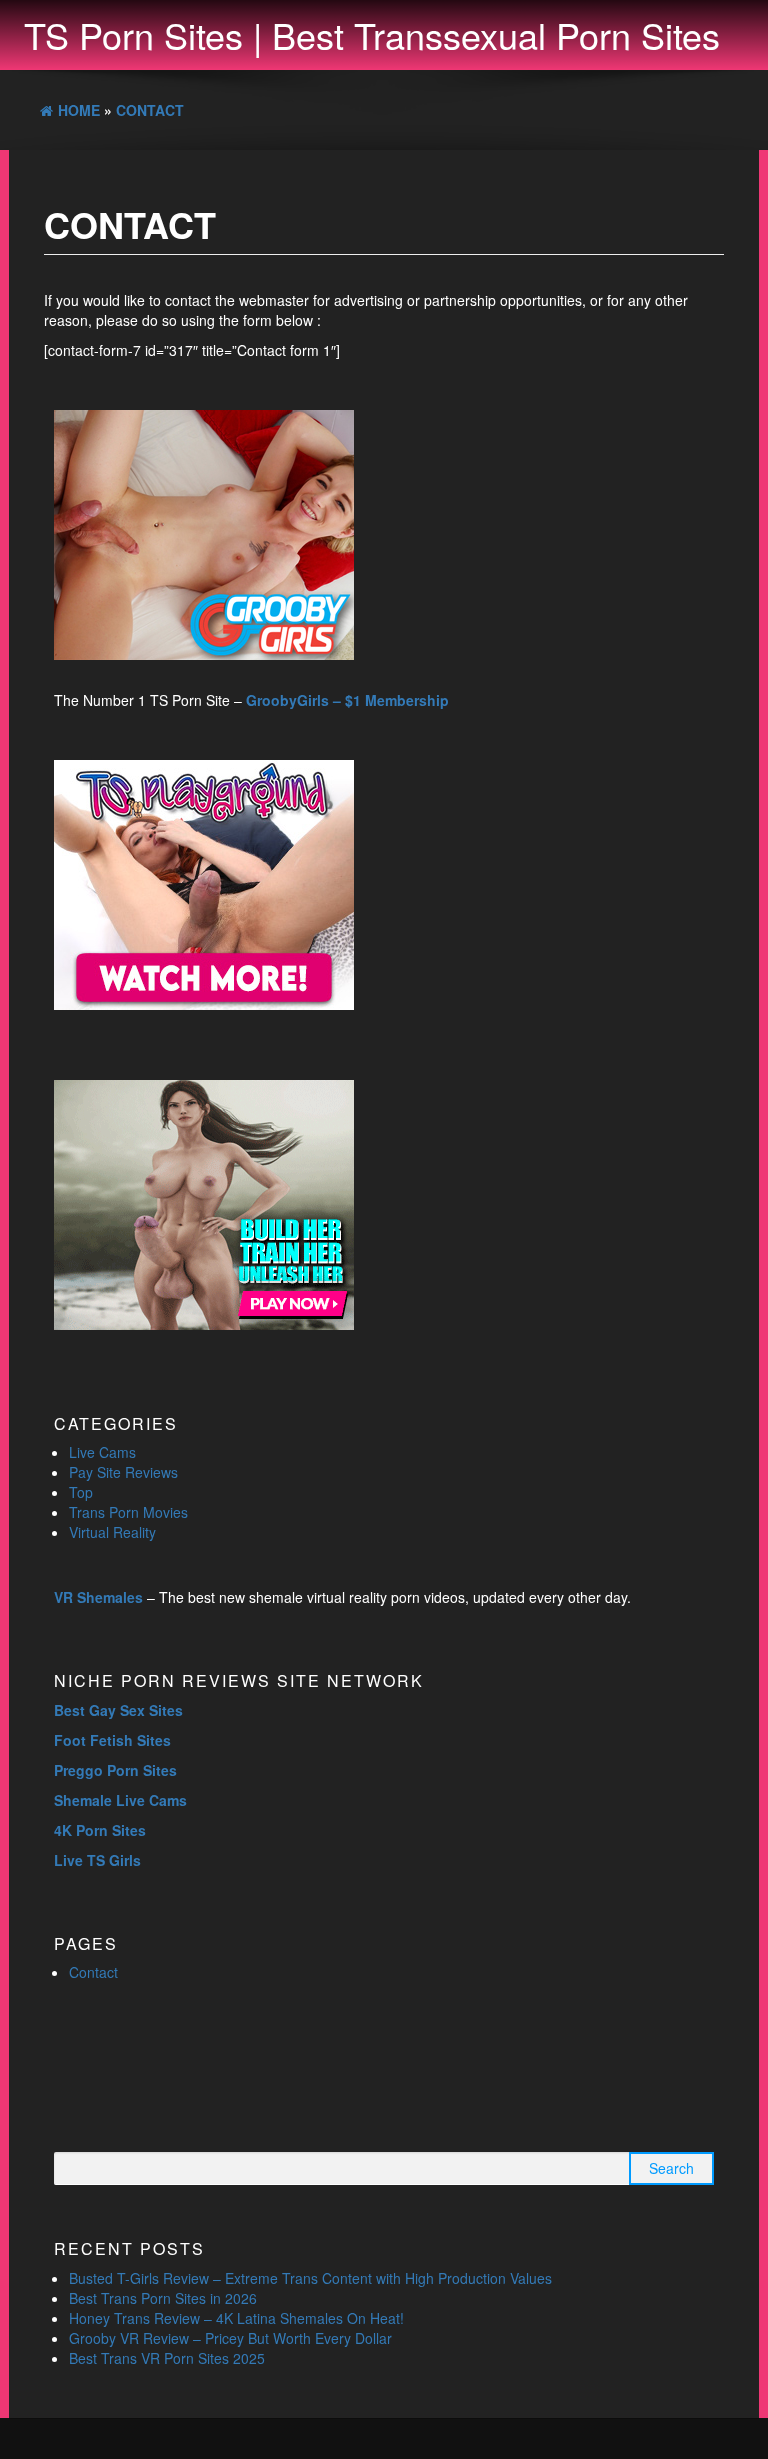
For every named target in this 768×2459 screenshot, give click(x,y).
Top (81, 1492)
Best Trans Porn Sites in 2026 (163, 2298)
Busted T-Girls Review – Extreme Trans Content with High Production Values (310, 2278)
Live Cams (102, 1452)
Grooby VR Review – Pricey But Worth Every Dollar (230, 2338)
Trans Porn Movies (128, 1512)
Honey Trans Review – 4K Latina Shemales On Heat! (236, 2318)
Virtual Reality (112, 1532)
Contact (93, 1972)
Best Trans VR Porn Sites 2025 (167, 2358)
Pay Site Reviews (123, 1472)
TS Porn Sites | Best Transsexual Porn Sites (372, 34)
